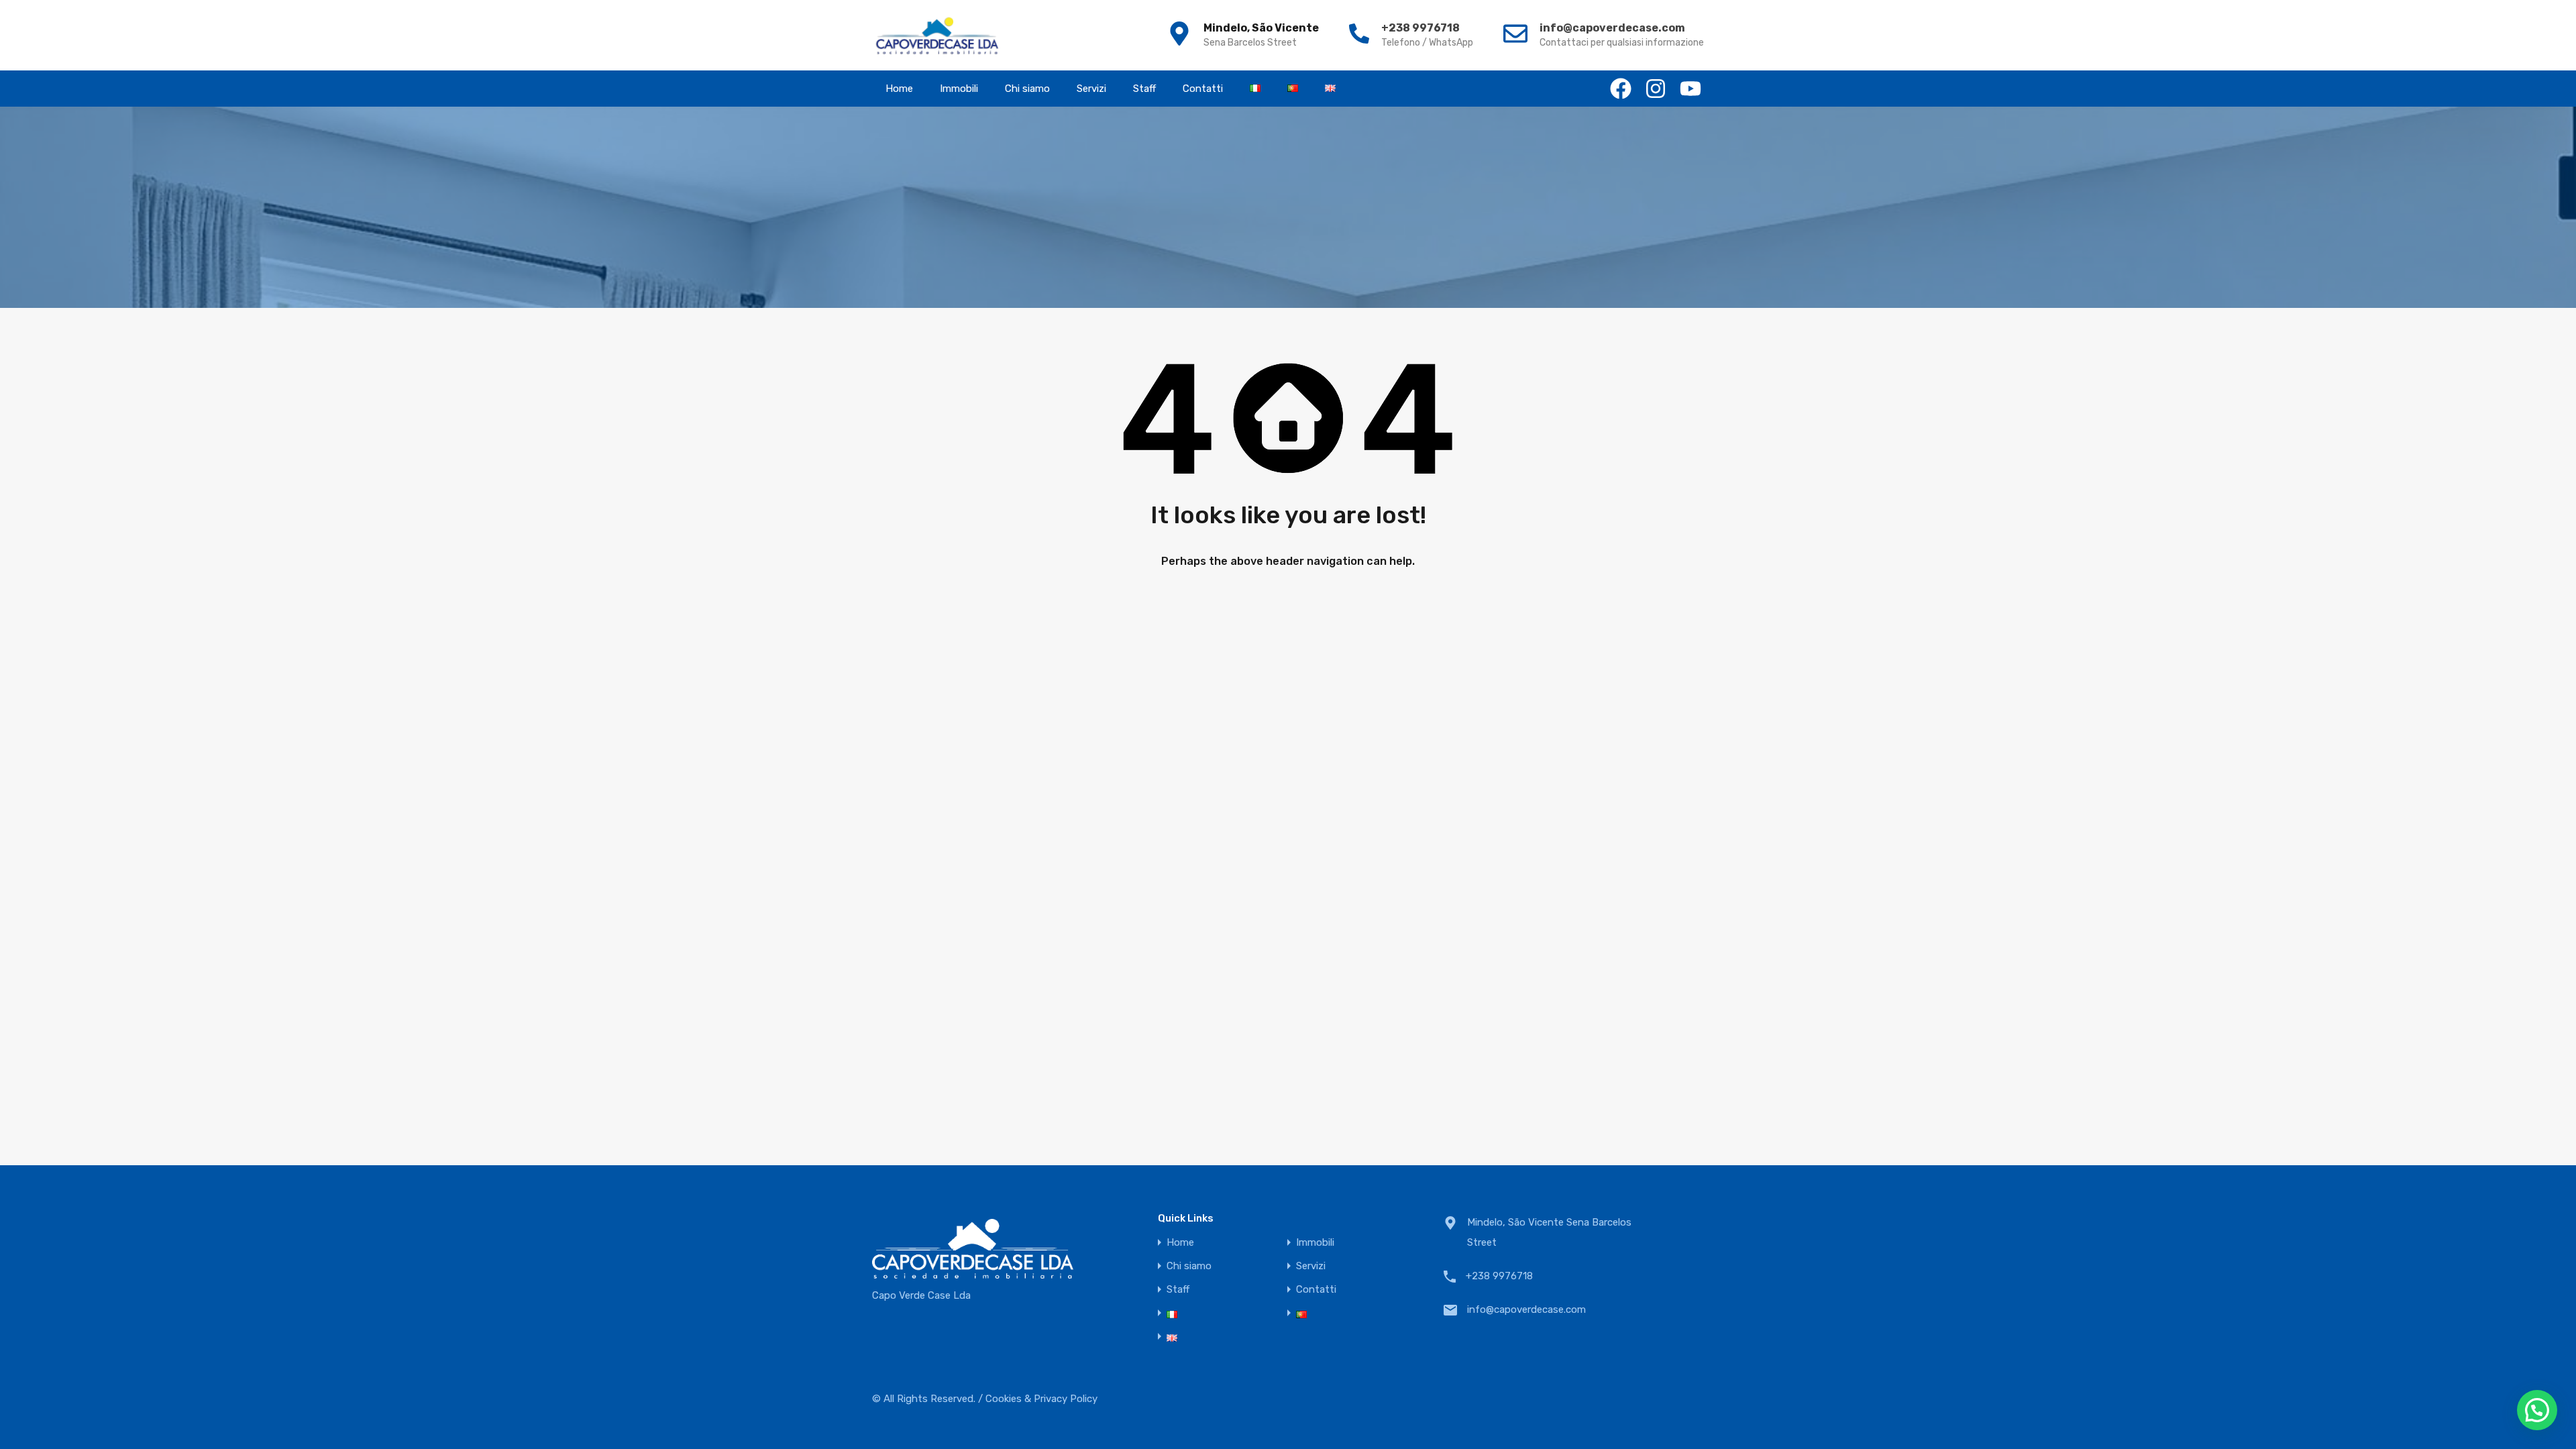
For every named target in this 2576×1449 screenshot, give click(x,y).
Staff (1144, 89)
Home (899, 89)
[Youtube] (1690, 89)
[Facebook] (1621, 89)
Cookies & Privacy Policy (1041, 1399)
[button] (2537, 1410)
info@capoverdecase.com (1612, 28)
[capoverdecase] (937, 35)
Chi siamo (1027, 89)
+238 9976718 (1420, 28)
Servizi (1091, 89)
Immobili (959, 89)
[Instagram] (1656, 89)
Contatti (1203, 89)
